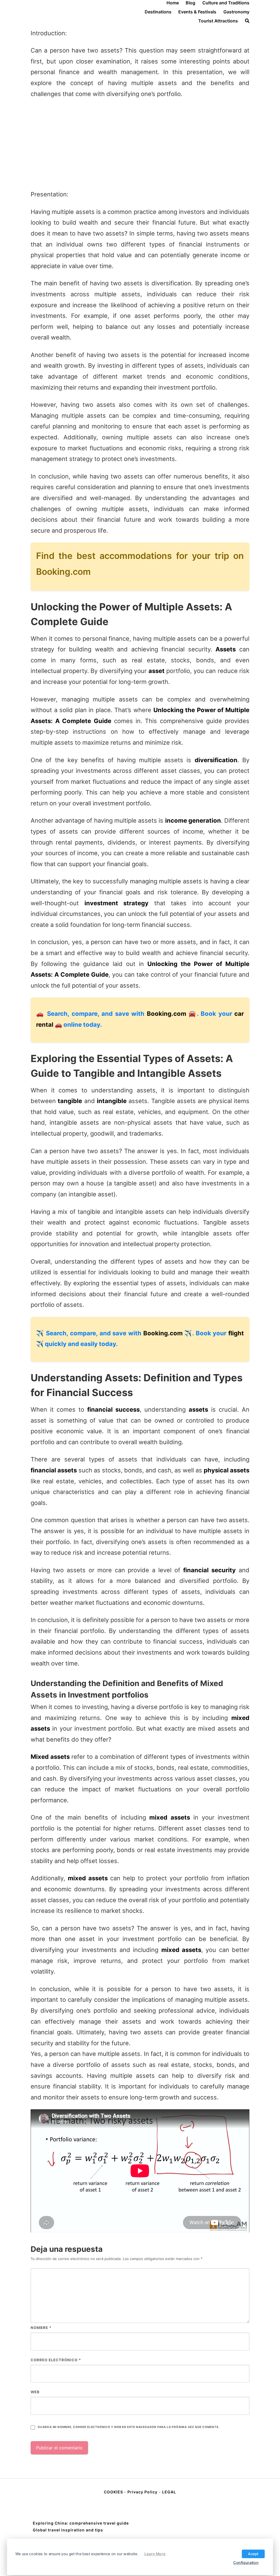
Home (173, 3)
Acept (253, 2554)
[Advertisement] (140, 144)
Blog (190, 3)
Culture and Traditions (226, 3)
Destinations (158, 12)
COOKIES (114, 2492)
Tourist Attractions (218, 21)
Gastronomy (236, 12)
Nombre (41, 2328)
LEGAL (169, 2492)
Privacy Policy (142, 2492)
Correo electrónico (56, 2360)
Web (35, 2392)
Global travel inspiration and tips (68, 2530)
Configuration (246, 2562)
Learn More (155, 2554)
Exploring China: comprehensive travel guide (81, 2523)
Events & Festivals (197, 12)
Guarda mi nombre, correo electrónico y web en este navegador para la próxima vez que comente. (129, 2427)
